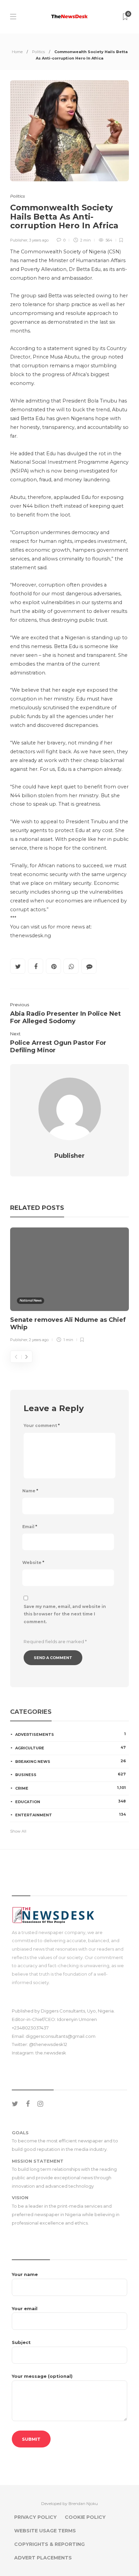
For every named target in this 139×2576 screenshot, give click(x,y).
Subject (21, 2342)
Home (17, 52)
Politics (38, 52)
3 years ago (39, 240)
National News (31, 1300)
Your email (25, 2308)
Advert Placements (43, 2558)
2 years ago (39, 1340)
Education (71, 1801)
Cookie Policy (85, 2517)
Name (30, 1491)
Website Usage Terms (45, 2531)
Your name (25, 2274)
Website (33, 1562)
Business (71, 1774)
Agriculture (71, 1748)
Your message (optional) (42, 2376)
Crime (71, 1788)
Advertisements (71, 1734)
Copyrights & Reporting (49, 2544)
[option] (69, 1286)
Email (30, 1527)
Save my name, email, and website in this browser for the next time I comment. (65, 1614)
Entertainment (71, 1815)
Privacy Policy (35, 2517)
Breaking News (71, 1761)
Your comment (42, 1425)
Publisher (19, 240)
